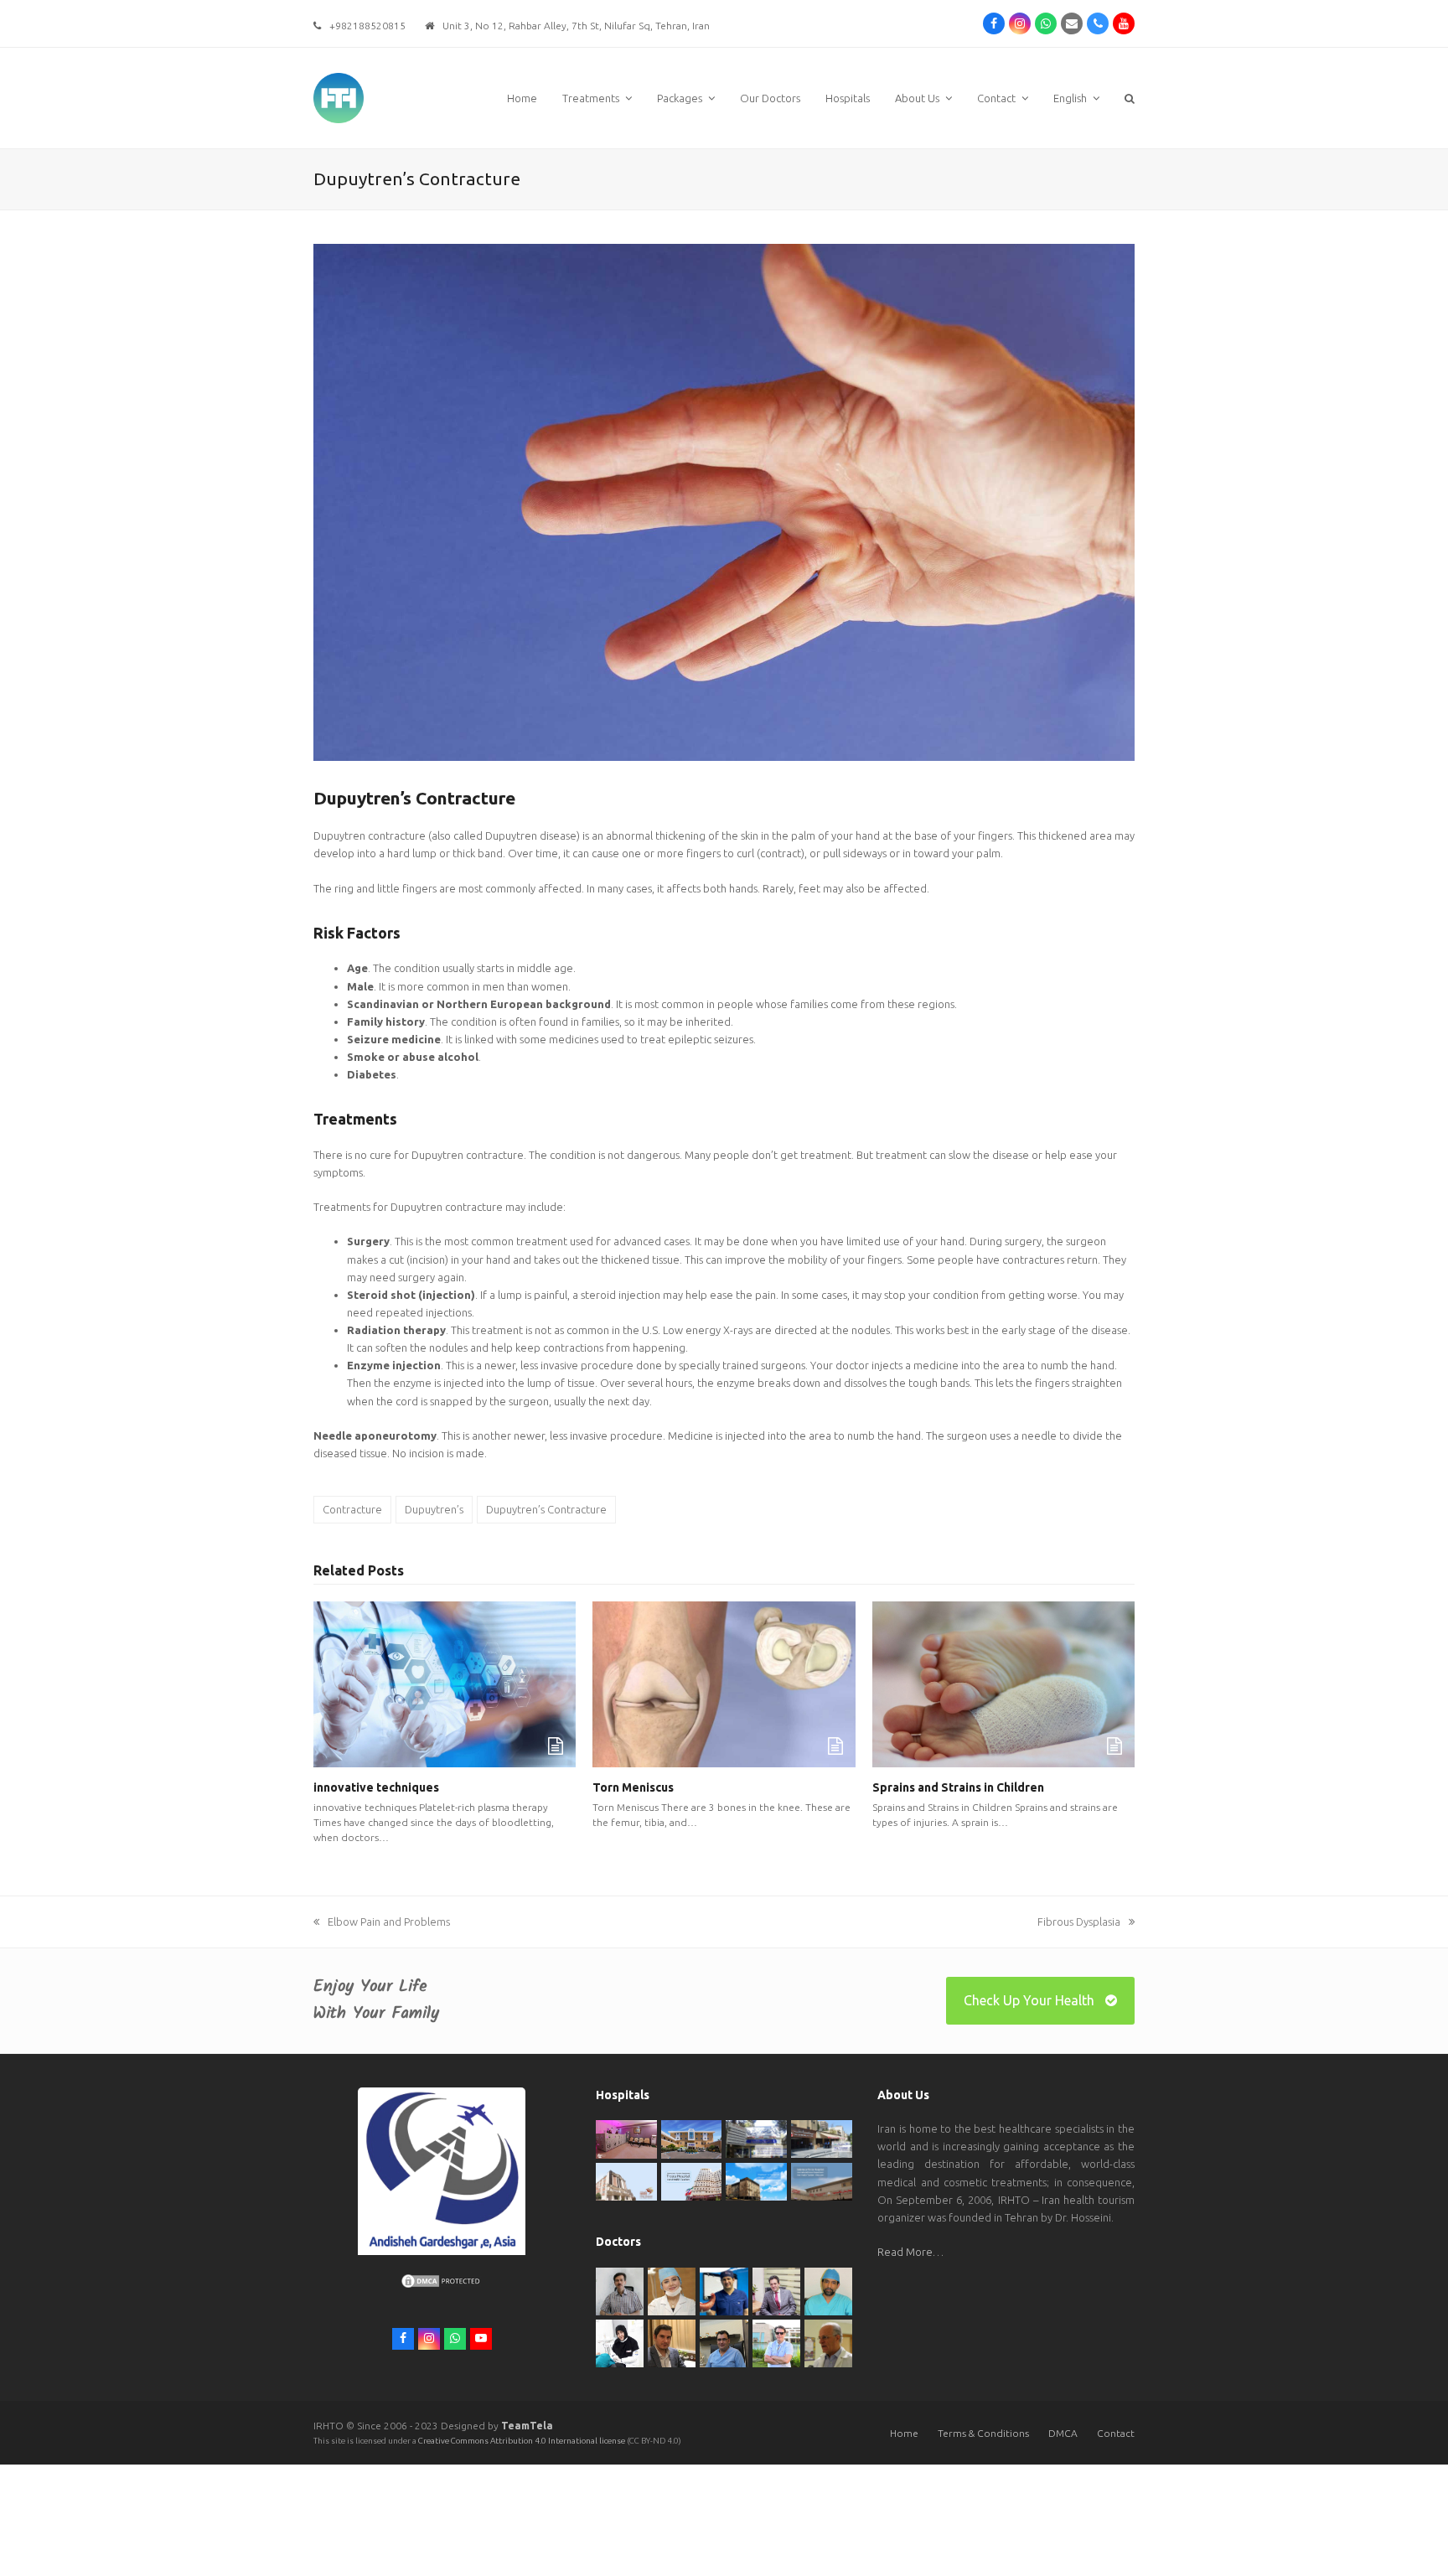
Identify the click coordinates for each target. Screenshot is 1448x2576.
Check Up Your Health (1029, 2000)
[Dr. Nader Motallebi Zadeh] (828, 2290)
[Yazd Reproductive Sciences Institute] (756, 2138)
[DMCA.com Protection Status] (442, 2285)
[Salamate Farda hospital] (822, 2180)
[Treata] (692, 2180)
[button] (1130, 98)
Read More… (910, 2252)
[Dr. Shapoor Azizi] (776, 2290)
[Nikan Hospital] (626, 2180)
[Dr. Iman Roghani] (620, 2290)
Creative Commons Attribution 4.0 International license (522, 2441)
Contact (1116, 2433)
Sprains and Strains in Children (958, 1787)
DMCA (1063, 2433)
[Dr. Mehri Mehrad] (672, 2290)
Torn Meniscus (633, 1787)
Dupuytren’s (434, 1509)
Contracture (352, 1509)
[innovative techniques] (445, 1683)
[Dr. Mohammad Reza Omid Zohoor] (724, 2342)
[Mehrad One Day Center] (626, 2139)
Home (904, 2433)
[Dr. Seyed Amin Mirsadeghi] (672, 2342)
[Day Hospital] (822, 2138)
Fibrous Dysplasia (1079, 1922)
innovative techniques (376, 1787)
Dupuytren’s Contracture (546, 1509)
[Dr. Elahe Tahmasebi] (620, 2342)
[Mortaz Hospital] (692, 2139)
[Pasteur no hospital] (756, 2180)
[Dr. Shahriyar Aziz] (724, 2290)
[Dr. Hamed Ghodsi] (776, 2342)
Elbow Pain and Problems (389, 1922)
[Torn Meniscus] (724, 1683)
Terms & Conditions (983, 2433)
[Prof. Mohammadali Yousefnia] (828, 2342)
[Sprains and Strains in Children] (1003, 1683)
